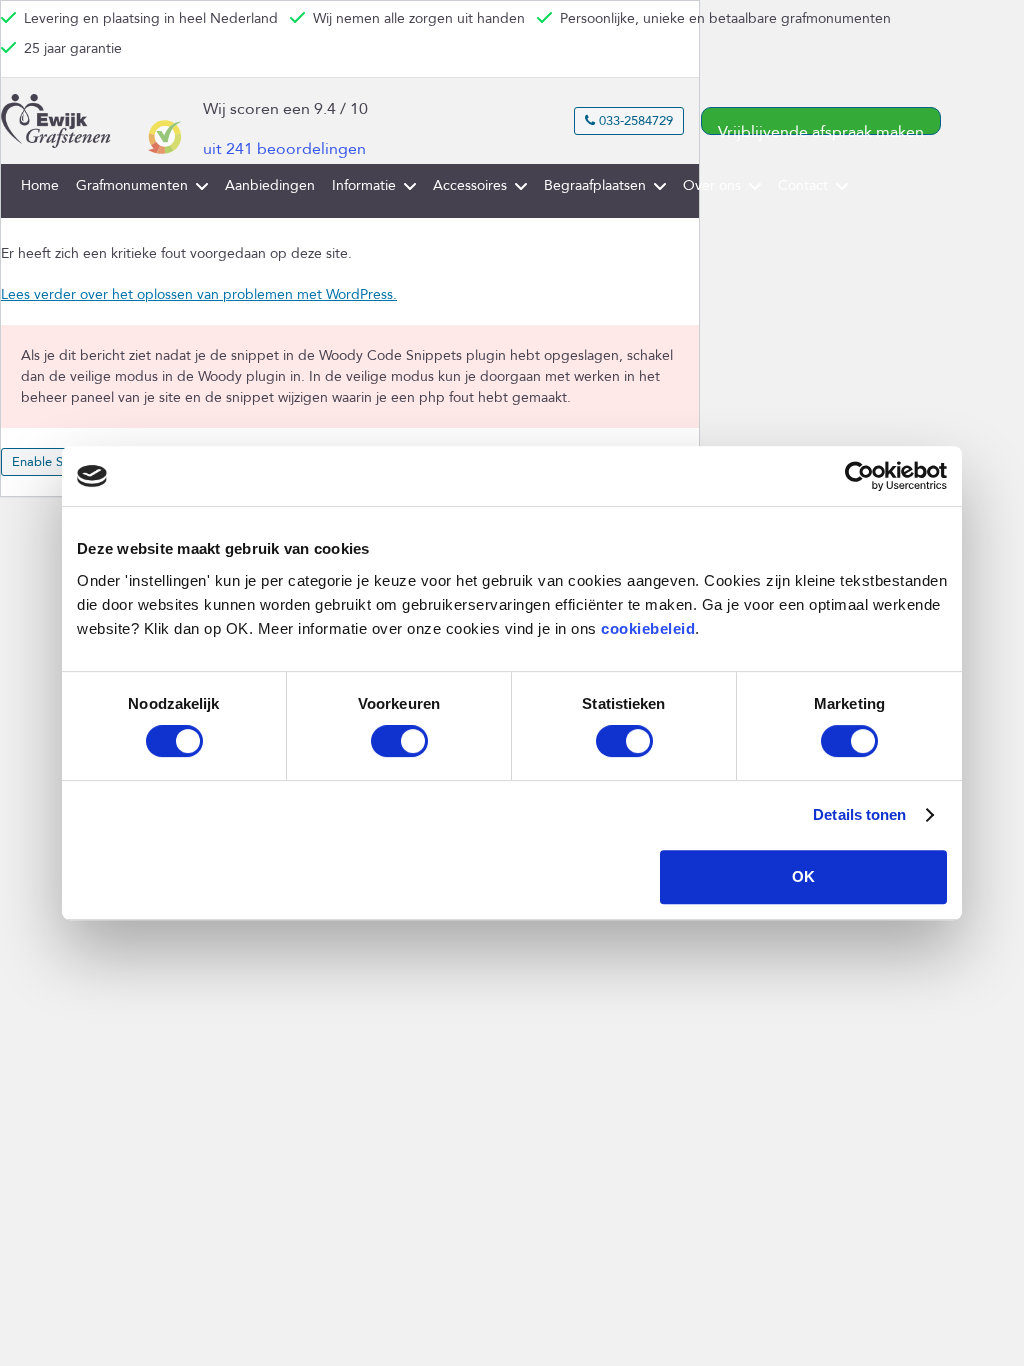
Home (40, 185)
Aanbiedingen (270, 185)
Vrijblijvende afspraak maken (821, 128)
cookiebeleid (648, 628)
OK (803, 876)
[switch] (399, 741)
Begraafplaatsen (595, 185)
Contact (803, 185)
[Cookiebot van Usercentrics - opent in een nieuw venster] (859, 476)
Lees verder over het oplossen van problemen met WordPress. (199, 294)
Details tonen (859, 814)
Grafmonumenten (132, 185)
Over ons (712, 185)
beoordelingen (284, 149)
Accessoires (470, 185)
